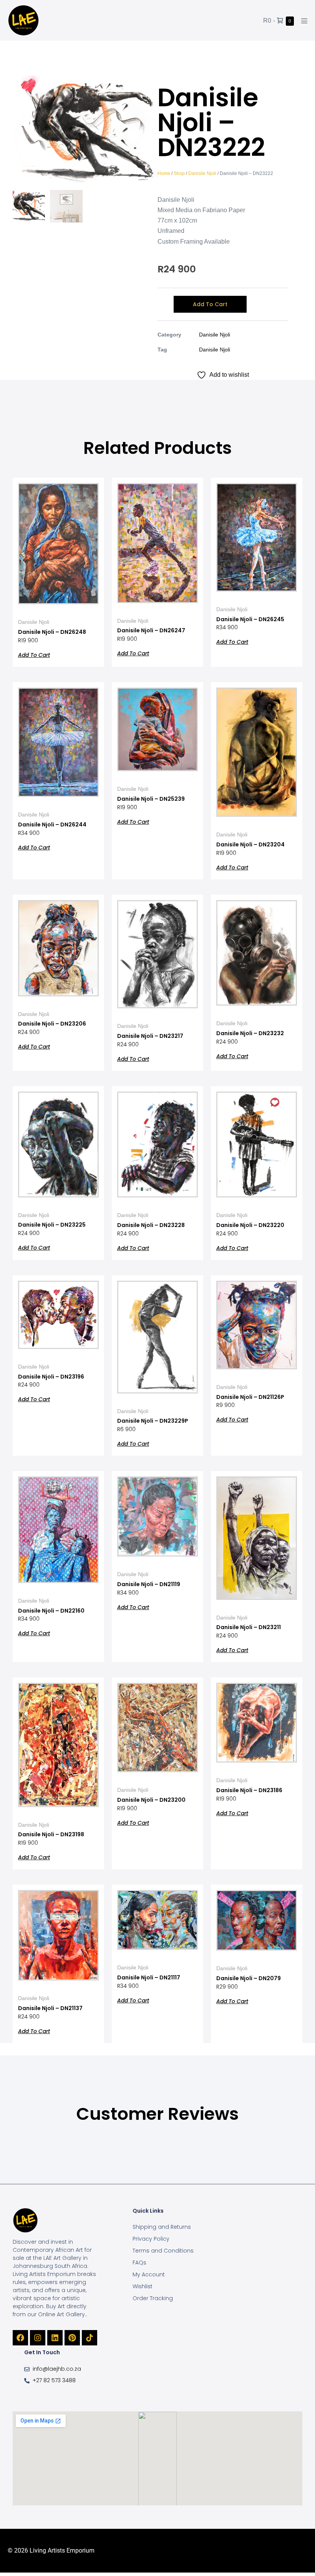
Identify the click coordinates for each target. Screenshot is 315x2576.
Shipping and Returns (162, 2227)
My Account (149, 2274)
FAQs (139, 2263)
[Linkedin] (55, 2338)
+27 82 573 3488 (54, 2380)
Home (164, 173)
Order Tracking (153, 2298)
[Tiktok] (90, 2338)
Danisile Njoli (202, 173)
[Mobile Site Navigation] (304, 21)
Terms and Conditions (163, 2251)
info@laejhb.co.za (57, 2369)
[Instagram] (38, 2338)
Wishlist (143, 2286)
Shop (179, 173)
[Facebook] (20, 2338)
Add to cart (210, 304)
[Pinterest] (72, 2338)
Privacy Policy (151, 2239)
